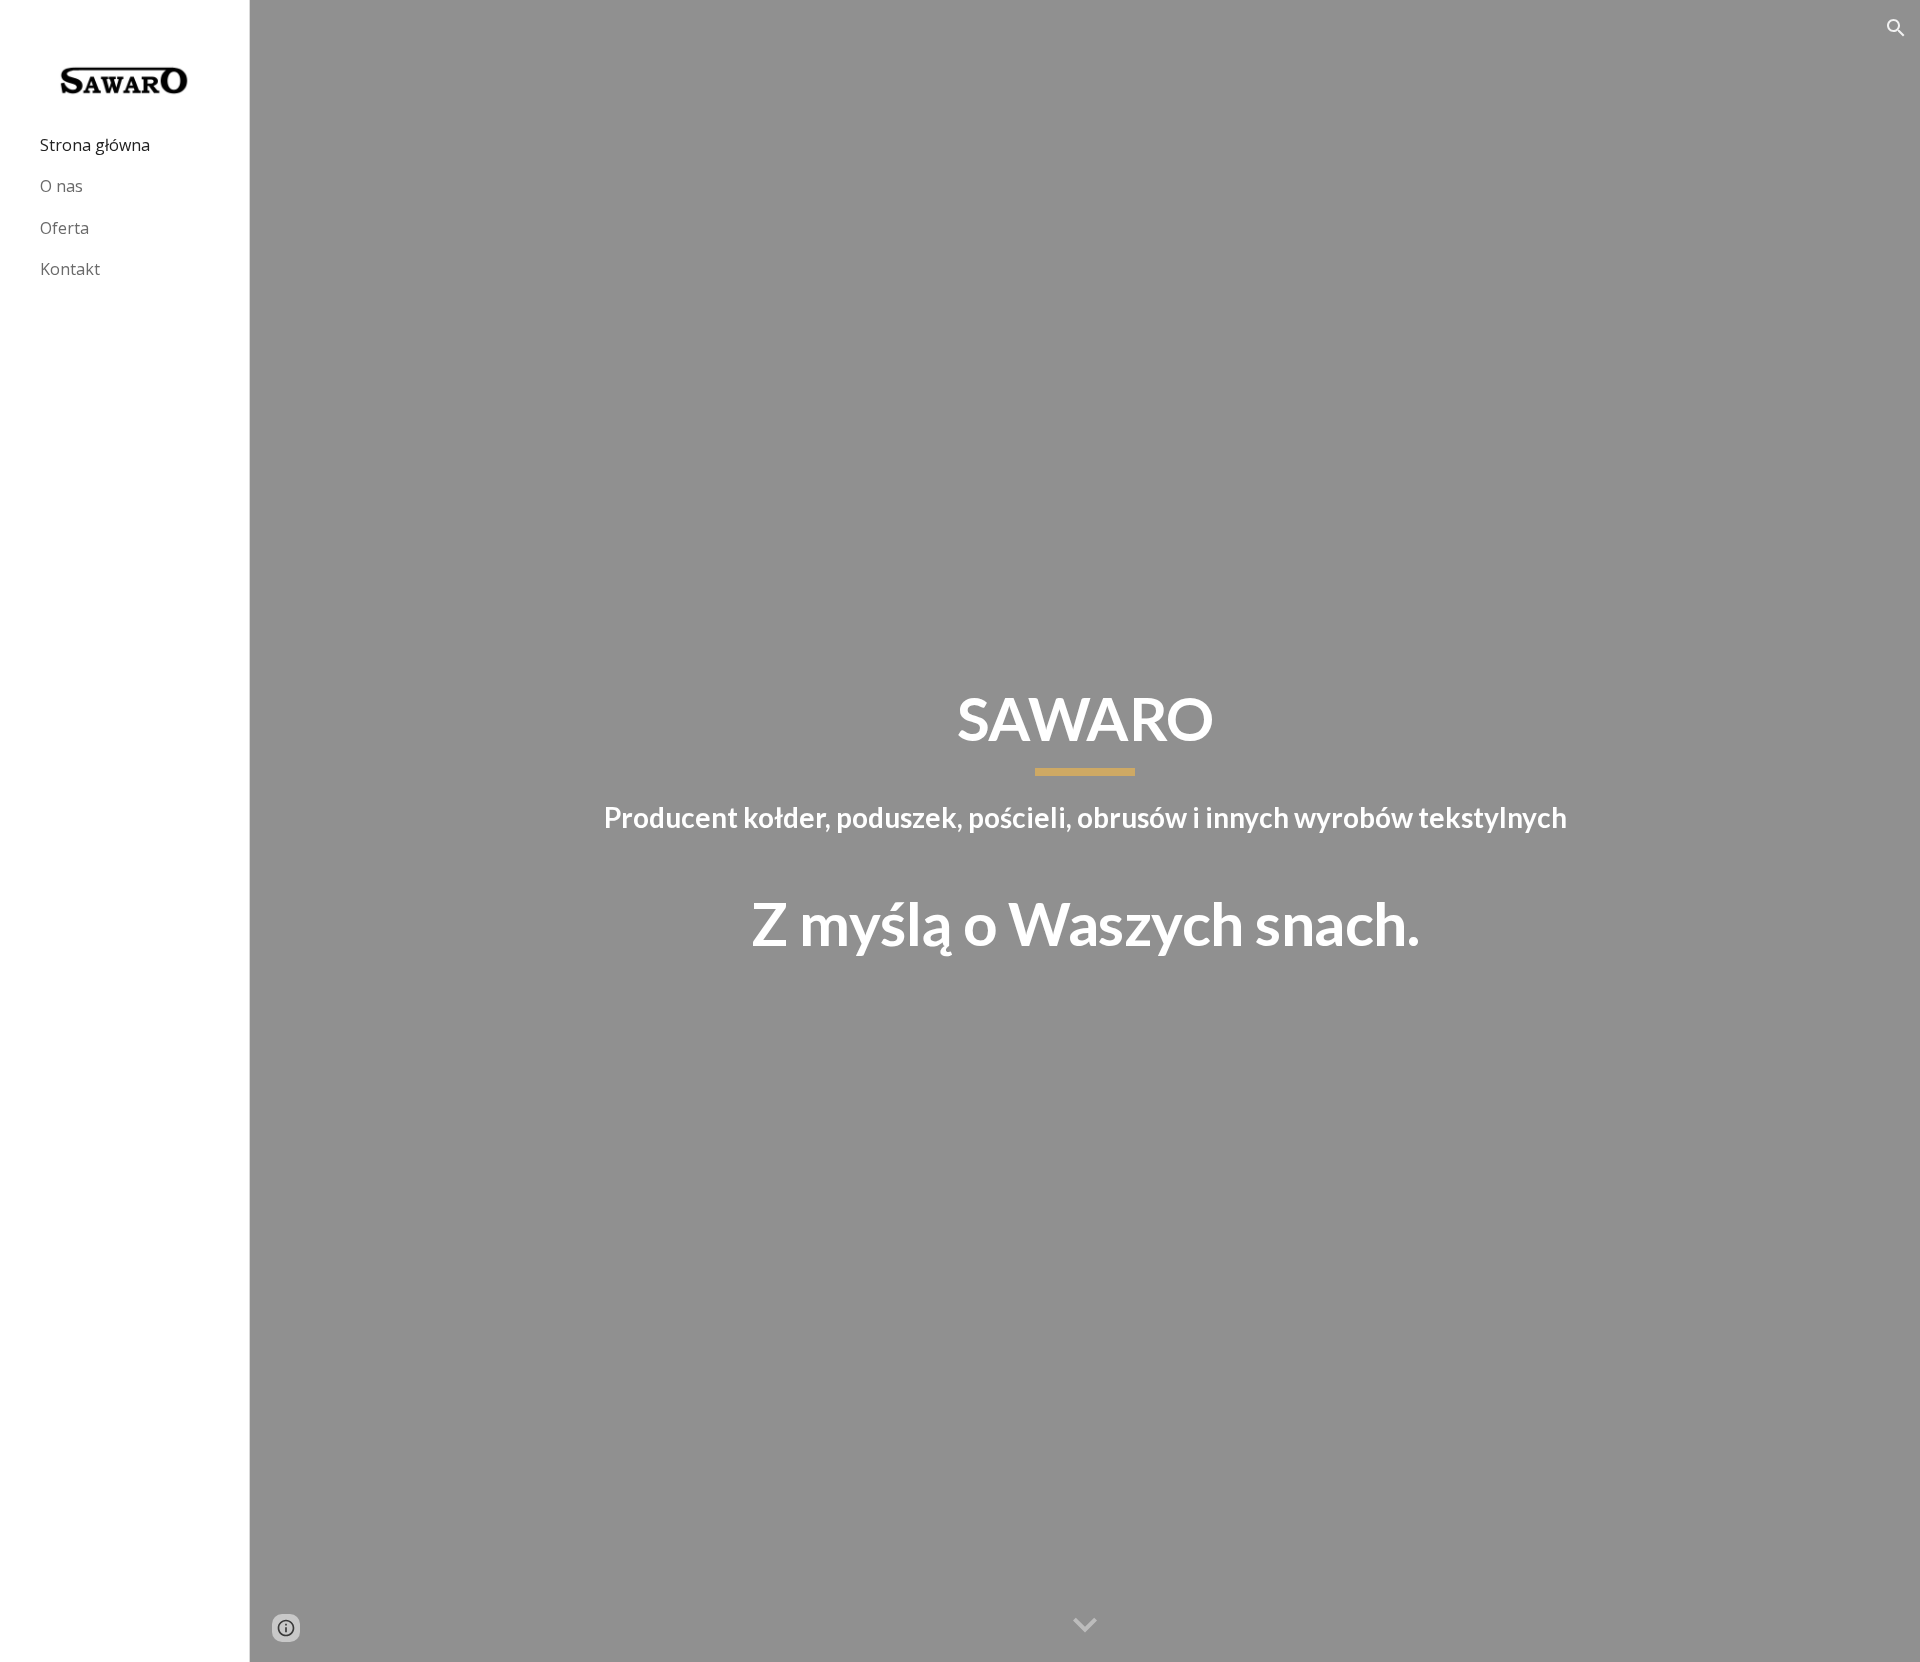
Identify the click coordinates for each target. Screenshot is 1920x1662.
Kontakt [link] (70, 269)
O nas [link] (61, 186)
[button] (1896, 28)
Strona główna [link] (95, 145)
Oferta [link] (64, 228)
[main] (1085, 831)
